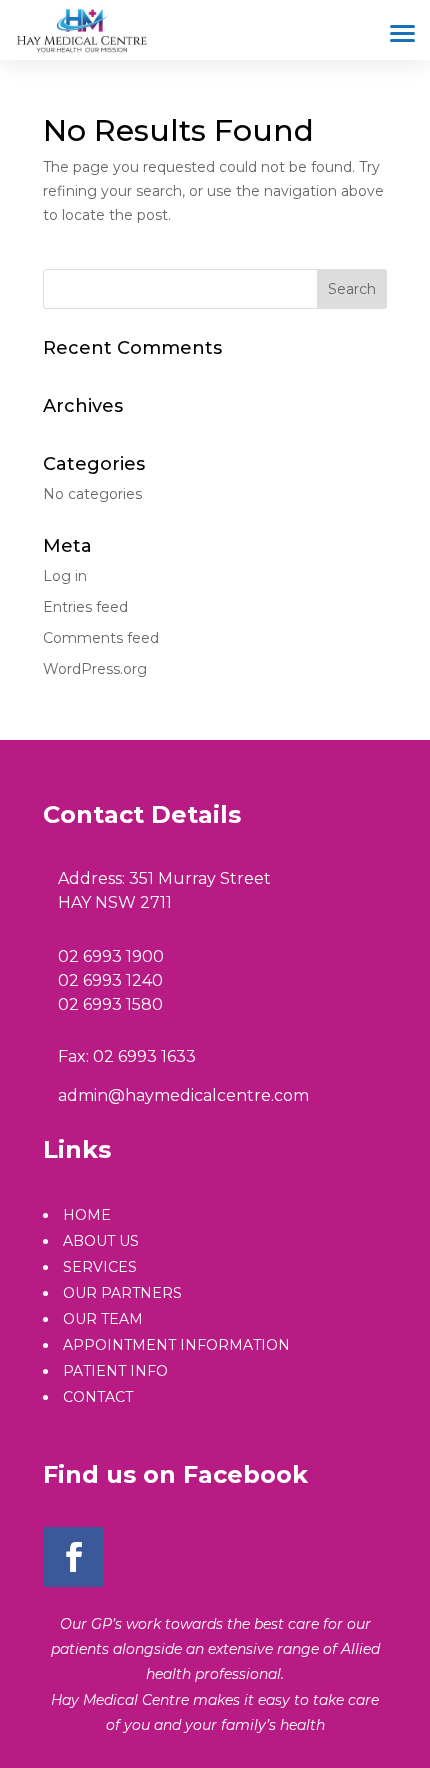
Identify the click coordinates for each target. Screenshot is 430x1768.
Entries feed (85, 607)
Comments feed (101, 638)
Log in (65, 576)
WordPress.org (95, 669)
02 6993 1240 (110, 980)
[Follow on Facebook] (73, 1557)
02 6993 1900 (111, 956)
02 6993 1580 (110, 1004)
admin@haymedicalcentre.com (183, 1095)
